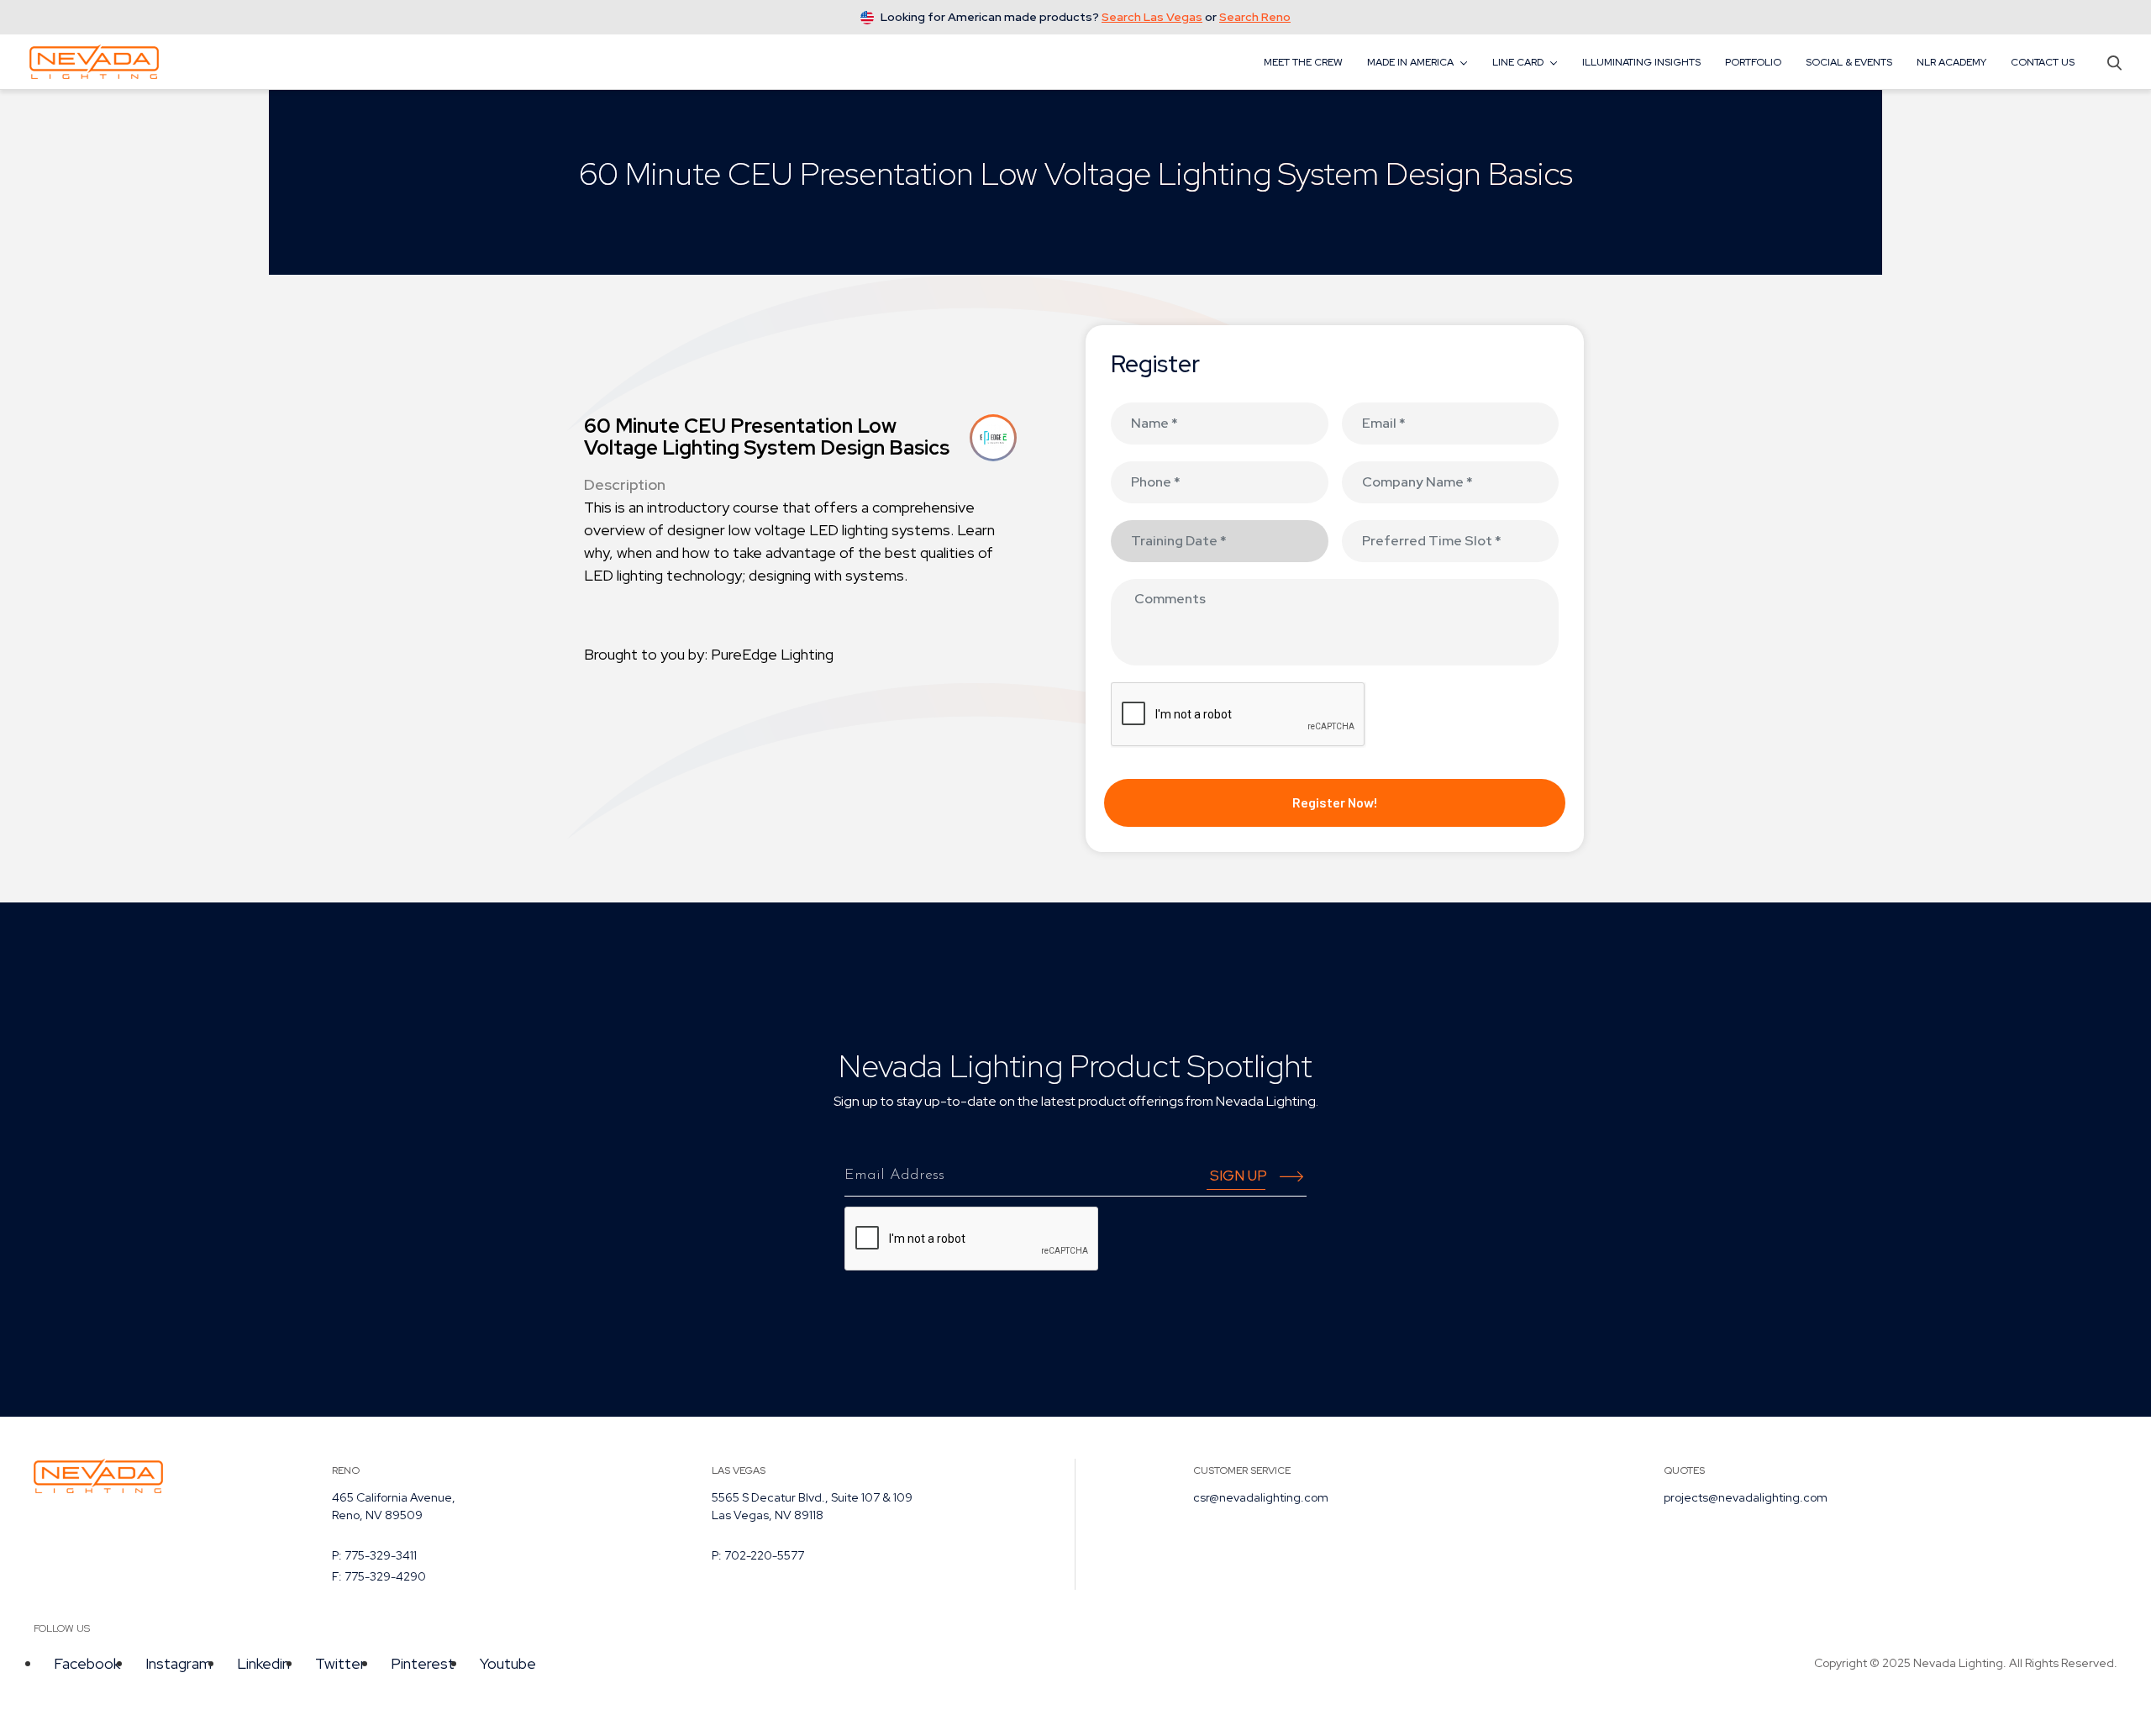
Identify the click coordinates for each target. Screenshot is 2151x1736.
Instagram (179, 1663)
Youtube (508, 1663)
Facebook (87, 1663)
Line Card (1518, 62)
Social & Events (1849, 62)
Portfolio (1753, 62)
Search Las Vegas (1152, 17)
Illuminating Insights (1641, 62)
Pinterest (423, 1663)
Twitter (340, 1663)
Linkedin (263, 1663)
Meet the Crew (1303, 62)
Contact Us (2043, 62)
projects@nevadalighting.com (1746, 1497)
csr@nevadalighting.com (1261, 1497)
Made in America (1410, 62)
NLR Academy (1951, 62)
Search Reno (1255, 17)
